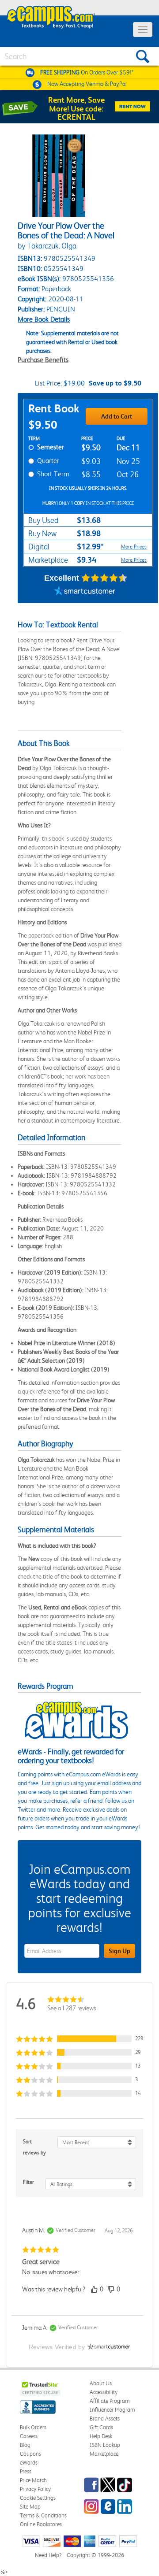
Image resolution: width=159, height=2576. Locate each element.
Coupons (30, 2454)
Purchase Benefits (43, 360)
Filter (28, 2182)
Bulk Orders (33, 2427)
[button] (79, 2039)
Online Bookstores (41, 2524)
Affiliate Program (110, 2401)
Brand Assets (105, 2418)
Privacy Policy (35, 2489)
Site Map (30, 2507)
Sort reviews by (34, 2147)
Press (26, 2471)
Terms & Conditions (43, 2515)
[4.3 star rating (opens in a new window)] (104, 578)
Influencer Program (112, 2410)
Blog (25, 2445)
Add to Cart (117, 416)
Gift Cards (101, 2427)
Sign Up (119, 1951)
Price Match (33, 2480)
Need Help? (48, 2555)
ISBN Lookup (105, 2445)
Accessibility (104, 2392)
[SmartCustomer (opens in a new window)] (85, 592)
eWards (29, 2463)
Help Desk (101, 2436)
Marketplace (104, 2454)
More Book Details (44, 319)
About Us (101, 2383)
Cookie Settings (38, 2498)
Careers (29, 2436)
